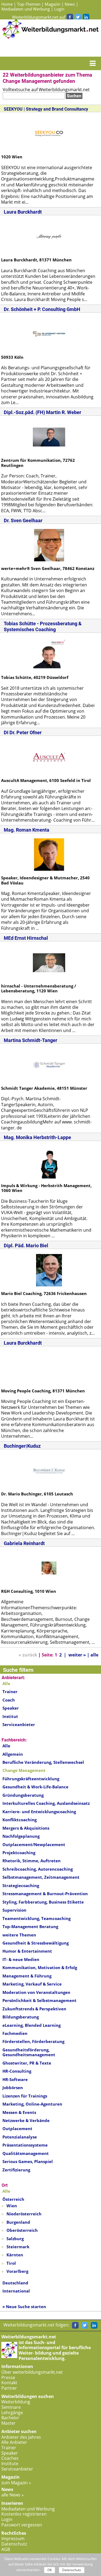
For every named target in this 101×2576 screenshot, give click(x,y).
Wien (12, 2206)
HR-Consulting (17, 2071)
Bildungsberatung (21, 2017)
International (16, 2291)
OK (50, 2570)
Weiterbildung (16, 2402)
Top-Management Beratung (30, 1926)
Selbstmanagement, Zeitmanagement (41, 1877)
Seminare (11, 2407)
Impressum (13, 2539)
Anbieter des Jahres (21, 2437)
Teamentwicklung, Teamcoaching (36, 1918)
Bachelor (10, 2418)
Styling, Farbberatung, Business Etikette (43, 1902)
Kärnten (15, 2255)
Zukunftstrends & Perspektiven (34, 2009)
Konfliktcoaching (20, 1820)
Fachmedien (15, 2033)
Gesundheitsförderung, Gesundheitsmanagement (29, 2052)
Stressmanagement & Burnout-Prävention (45, 1894)
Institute (10, 2464)
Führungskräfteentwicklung (31, 1779)
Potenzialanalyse (20, 2137)
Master (8, 2423)
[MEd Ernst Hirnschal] (49, 962)
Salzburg (15, 2239)
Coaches (10, 2458)
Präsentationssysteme (25, 2145)
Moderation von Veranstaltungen (36, 1992)
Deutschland (15, 2283)
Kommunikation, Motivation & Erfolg (40, 1967)
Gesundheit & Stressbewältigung (36, 1943)
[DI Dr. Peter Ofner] (49, 757)
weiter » (77, 1655)
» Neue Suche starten (24, 2307)
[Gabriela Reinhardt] (49, 1567)
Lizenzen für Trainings (25, 2096)
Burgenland (18, 2222)
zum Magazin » (16, 2483)
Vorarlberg (17, 2271)
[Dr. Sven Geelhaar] (49, 545)
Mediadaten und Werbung (26, 9)
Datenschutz (14, 2544)
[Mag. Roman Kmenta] (49, 854)
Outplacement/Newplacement (34, 1844)
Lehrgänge (12, 2413)
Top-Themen (29, 4)
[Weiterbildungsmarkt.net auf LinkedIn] (86, 17)
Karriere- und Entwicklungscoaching (39, 1812)
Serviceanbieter (19, 1724)
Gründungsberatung (23, 1795)
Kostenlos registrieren (24, 2514)
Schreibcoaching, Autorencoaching (38, 1869)
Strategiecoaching (21, 1885)
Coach (9, 1700)
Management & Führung (27, 1976)
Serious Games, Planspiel (28, 2161)
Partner (9, 2388)
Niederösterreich (24, 2214)
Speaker (11, 1708)
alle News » (13, 2495)
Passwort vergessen (22, 2525)
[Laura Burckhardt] (49, 236)
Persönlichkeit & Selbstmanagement (39, 2000)
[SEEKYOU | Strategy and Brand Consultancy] (49, 133)
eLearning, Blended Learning (32, 2025)
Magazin (53, 4)
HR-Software (15, 2079)
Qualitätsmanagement (26, 2153)
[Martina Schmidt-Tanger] (49, 1064)
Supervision (14, 1910)
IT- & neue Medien (21, 1959)
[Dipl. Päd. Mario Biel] (49, 1270)
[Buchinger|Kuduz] (49, 1470)
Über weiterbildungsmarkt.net (32, 2372)
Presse (8, 2377)
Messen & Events (19, 2112)
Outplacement (17, 2129)
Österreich (13, 2199)
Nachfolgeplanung (21, 1836)
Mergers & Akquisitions (26, 1828)
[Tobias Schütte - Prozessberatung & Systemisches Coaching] (49, 654)
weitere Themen (19, 1935)
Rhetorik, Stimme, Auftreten (32, 1861)
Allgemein (13, 1754)
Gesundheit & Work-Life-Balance (35, 1787)
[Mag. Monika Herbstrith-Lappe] (49, 1162)
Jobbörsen (13, 2088)
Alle (6, 1746)
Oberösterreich (22, 2230)
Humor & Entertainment (27, 1951)
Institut (10, 1716)
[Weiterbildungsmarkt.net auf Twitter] (78, 17)
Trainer (10, 1692)
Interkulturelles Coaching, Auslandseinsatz (46, 1803)
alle (94, 1655)
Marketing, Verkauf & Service (32, 1984)
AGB (6, 2549)
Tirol (11, 2263)
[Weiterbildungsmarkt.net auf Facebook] (70, 17)
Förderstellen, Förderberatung (33, 2041)
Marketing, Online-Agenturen (32, 2104)
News (70, 4)
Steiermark (18, 2247)
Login (59, 9)
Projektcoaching (19, 1853)
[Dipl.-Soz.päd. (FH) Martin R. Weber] (49, 436)
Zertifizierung (16, 2170)
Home (7, 4)
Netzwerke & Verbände (26, 2120)
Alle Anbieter (14, 2442)
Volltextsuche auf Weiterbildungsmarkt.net (46, 90)
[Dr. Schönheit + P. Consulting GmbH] (49, 333)
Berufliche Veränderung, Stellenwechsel (43, 1762)
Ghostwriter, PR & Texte (27, 2063)
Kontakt (9, 2383)
